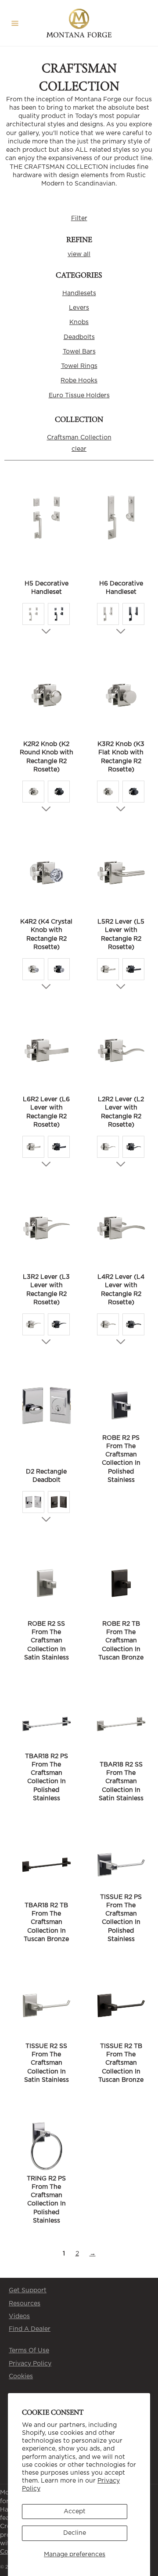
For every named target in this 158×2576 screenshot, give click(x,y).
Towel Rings (79, 366)
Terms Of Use (29, 2351)
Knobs (79, 322)
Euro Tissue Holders (79, 396)
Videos (19, 2316)
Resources (25, 2304)
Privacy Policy (30, 2364)
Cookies (21, 2376)
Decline (75, 2533)
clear (79, 449)
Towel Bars (79, 352)
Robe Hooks (79, 381)
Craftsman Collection (79, 438)
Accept (75, 2512)
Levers (79, 308)
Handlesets (79, 293)
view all (79, 254)
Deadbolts (79, 337)
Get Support (28, 2291)
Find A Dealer (30, 2329)
